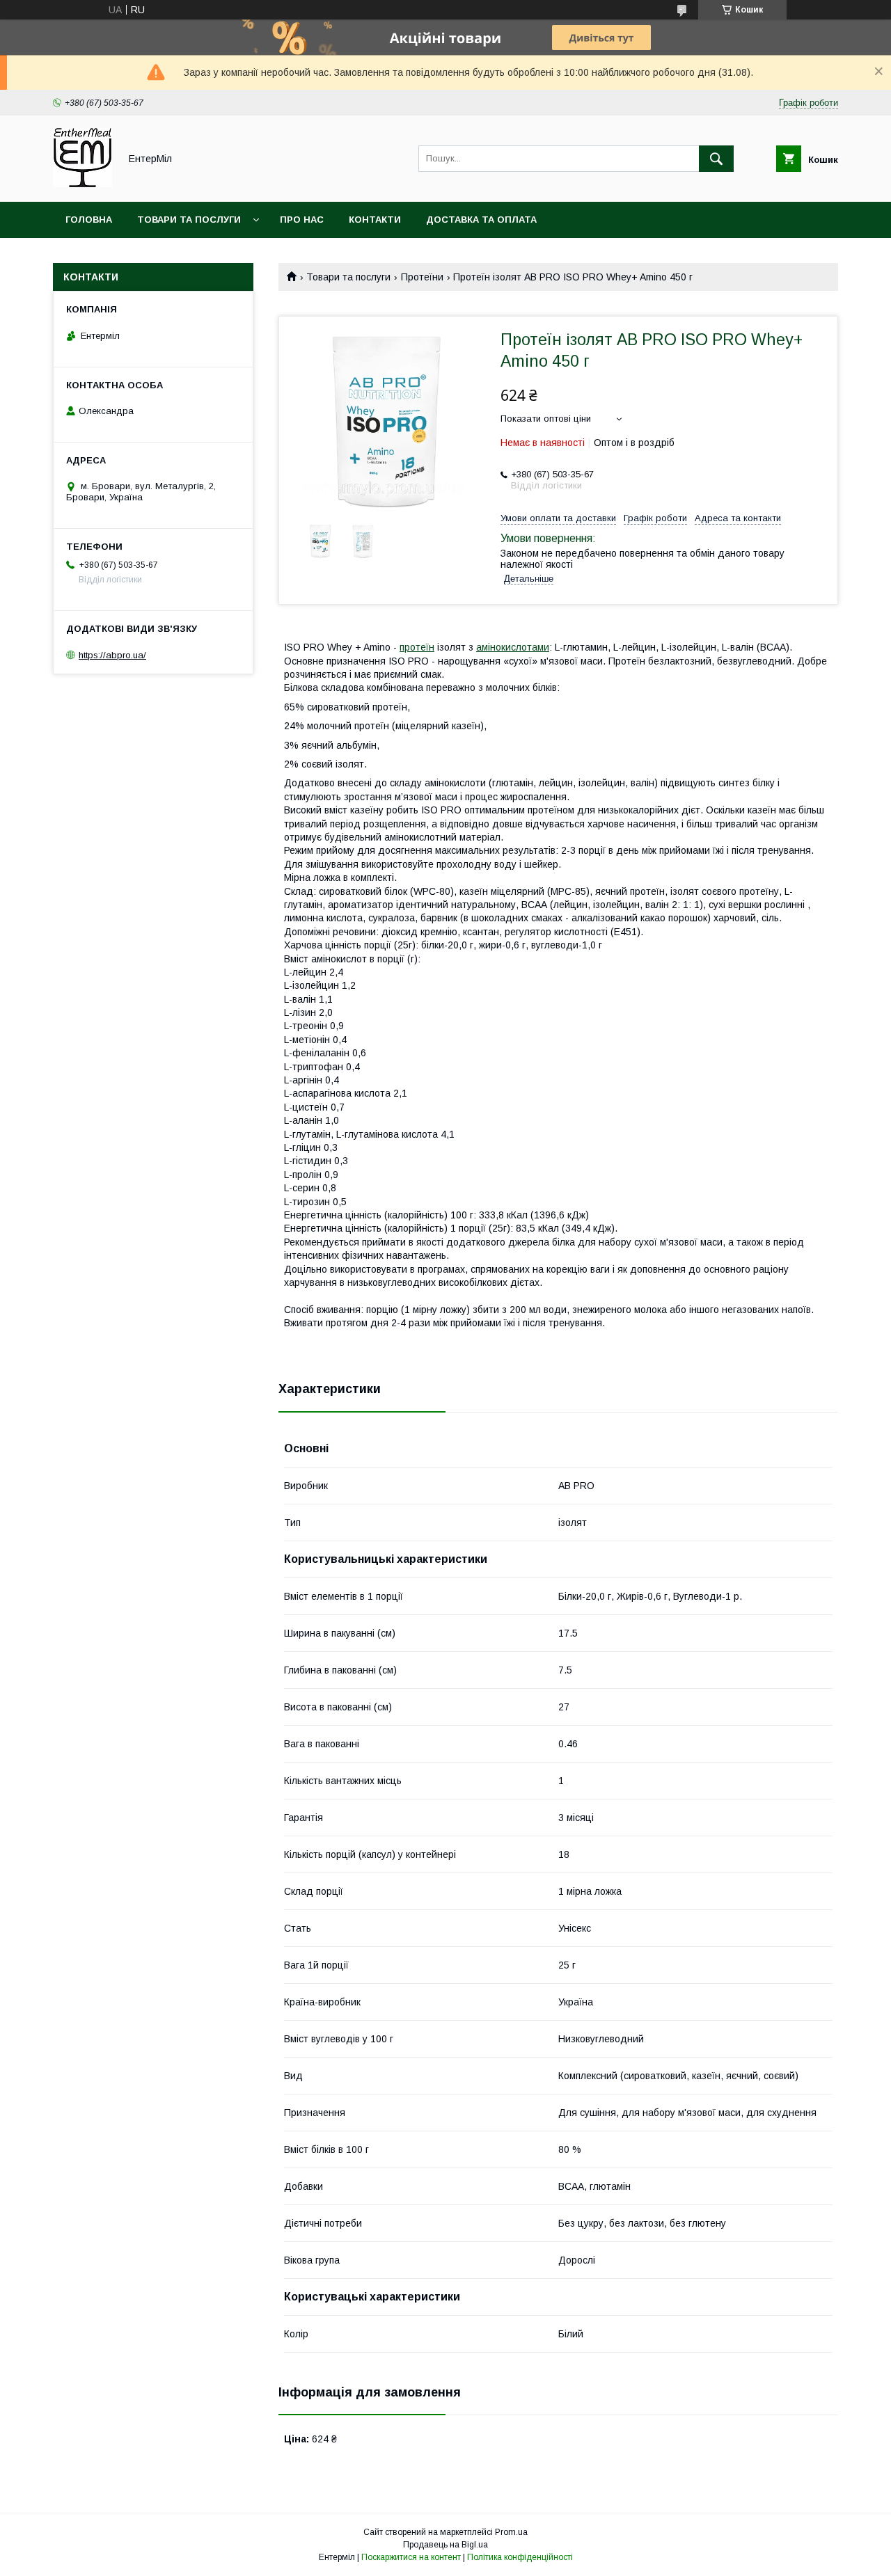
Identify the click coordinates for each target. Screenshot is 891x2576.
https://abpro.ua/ (112, 655)
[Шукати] (716, 159)
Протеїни (422, 277)
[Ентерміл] (82, 184)
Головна (89, 220)
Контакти (375, 220)
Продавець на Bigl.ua (445, 2545)
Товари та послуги (189, 220)
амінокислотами (513, 647)
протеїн (417, 647)
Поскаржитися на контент (411, 2557)
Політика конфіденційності (520, 2557)
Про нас (302, 220)
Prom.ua (511, 2532)
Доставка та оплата (481, 220)
